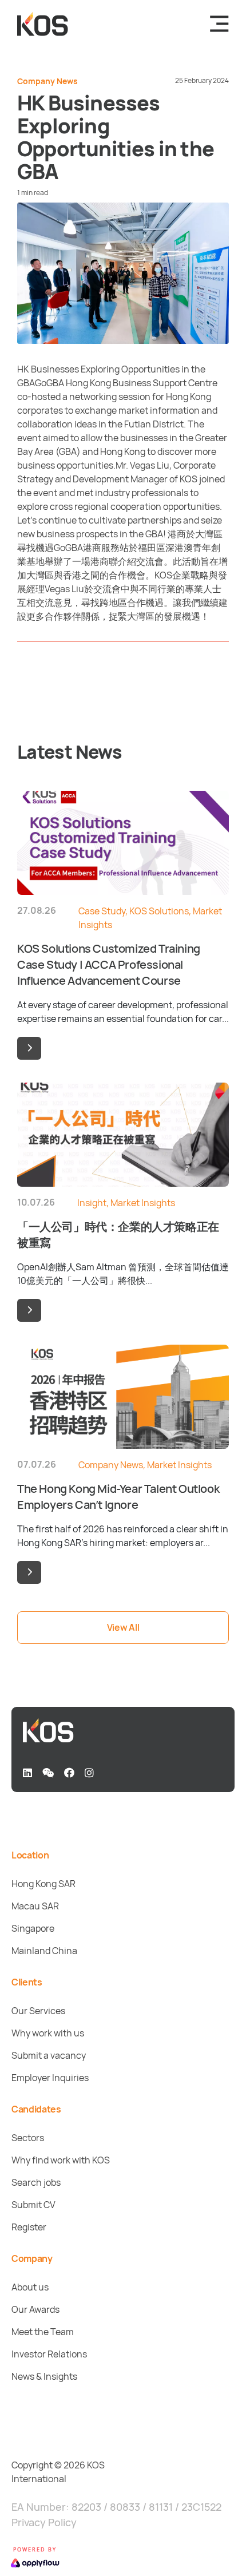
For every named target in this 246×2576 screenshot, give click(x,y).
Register (29, 2227)
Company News (47, 81)
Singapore (33, 1928)
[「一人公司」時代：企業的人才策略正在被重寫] (29, 1310)
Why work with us (48, 2033)
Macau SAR (35, 1906)
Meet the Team (43, 2332)
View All (123, 1627)
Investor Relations (49, 2354)
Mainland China (44, 1951)
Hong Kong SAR (43, 1884)
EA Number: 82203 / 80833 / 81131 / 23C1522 (116, 2507)
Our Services (38, 2011)
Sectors (28, 2138)
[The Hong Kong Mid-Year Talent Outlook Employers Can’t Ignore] (29, 1572)
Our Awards (35, 2309)
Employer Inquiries (50, 2078)
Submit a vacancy (49, 2055)
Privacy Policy (44, 2522)
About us (30, 2287)
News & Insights (44, 2376)
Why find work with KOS (61, 2160)
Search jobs (36, 2182)
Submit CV (33, 2205)
